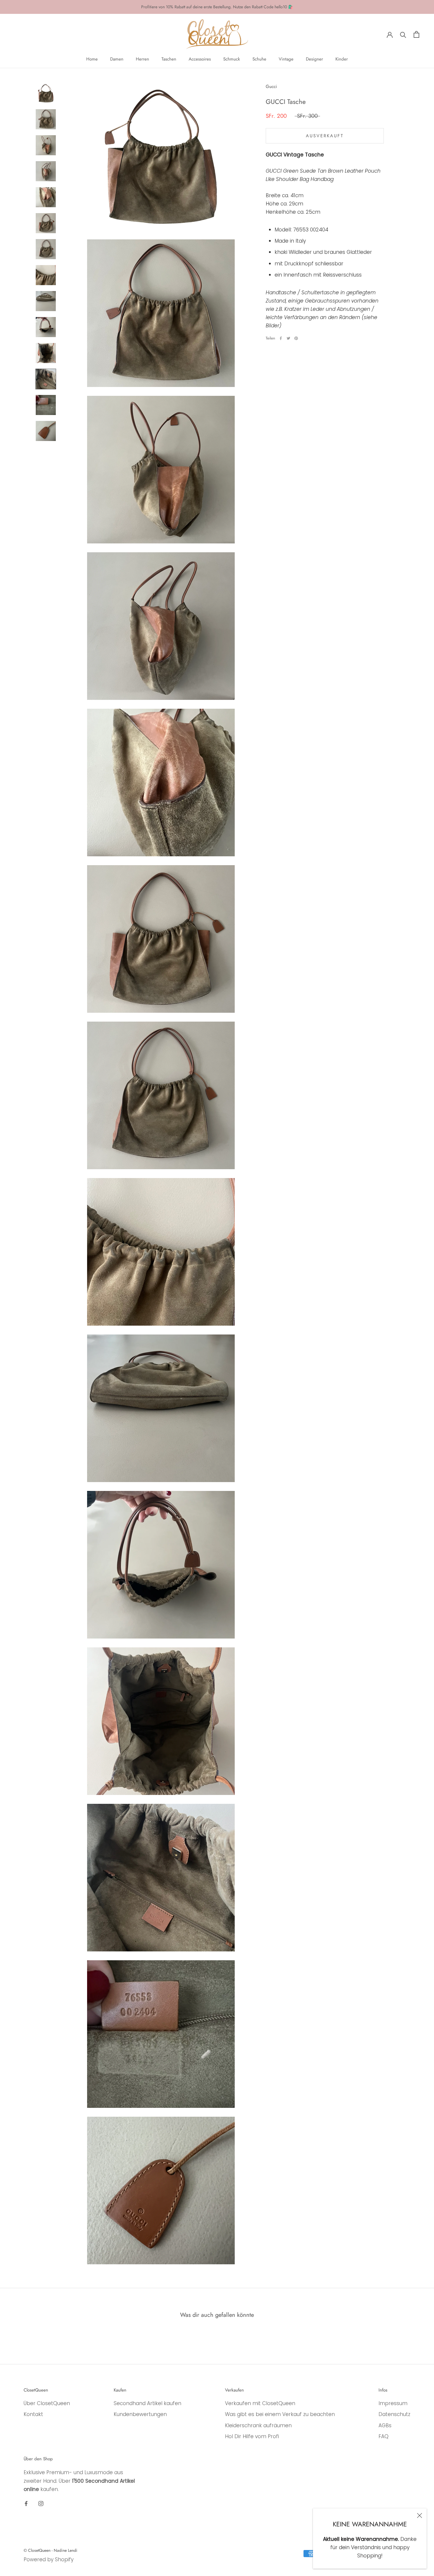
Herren (142, 59)
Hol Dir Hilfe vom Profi (252, 2436)
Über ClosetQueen (47, 2403)
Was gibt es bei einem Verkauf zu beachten (280, 2414)
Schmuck (232, 59)
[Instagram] (41, 2503)
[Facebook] (281, 338)
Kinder (342, 59)
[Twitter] (288, 338)
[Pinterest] (296, 338)
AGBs (385, 2425)
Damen (117, 59)
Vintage (286, 59)
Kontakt (33, 2414)
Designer (314, 59)
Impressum (393, 2403)
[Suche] (403, 34)
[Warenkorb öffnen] (416, 34)
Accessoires (200, 59)
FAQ (384, 2436)
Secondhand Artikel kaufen (147, 2403)
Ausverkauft (325, 136)
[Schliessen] (420, 2515)
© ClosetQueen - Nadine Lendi (50, 2550)
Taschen (169, 59)
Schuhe (259, 59)
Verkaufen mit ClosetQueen (260, 2403)
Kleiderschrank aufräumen (258, 2425)
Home (92, 59)
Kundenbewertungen (140, 2414)
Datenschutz (394, 2414)
